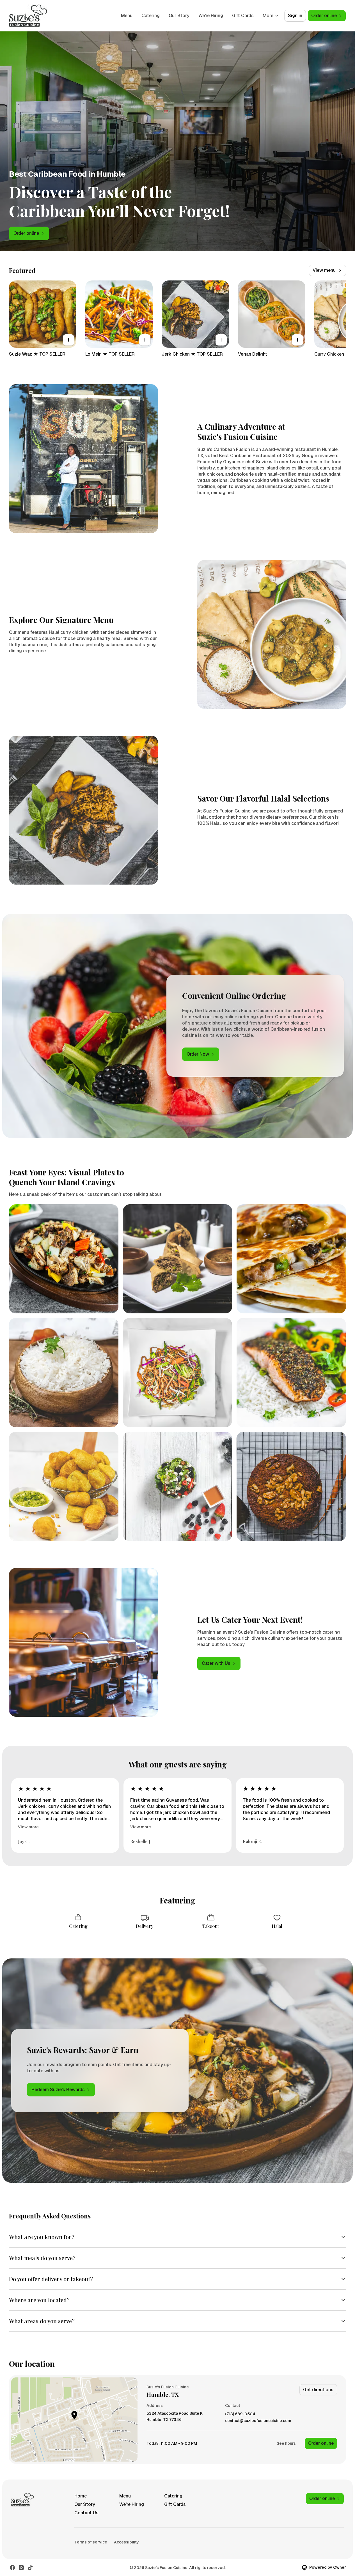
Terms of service (91, 2542)
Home (81, 2496)
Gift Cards (243, 16)
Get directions (318, 2390)
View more (28, 1827)
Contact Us (86, 2513)
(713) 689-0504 (240, 2414)
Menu (127, 16)
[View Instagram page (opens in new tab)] (21, 2568)
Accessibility (126, 2542)
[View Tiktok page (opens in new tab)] (30, 2568)
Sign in (295, 16)
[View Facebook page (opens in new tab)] (12, 2568)
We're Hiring (211, 16)
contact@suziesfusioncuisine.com (258, 2421)
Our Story (179, 16)
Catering (151, 16)
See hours (286, 2443)
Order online (321, 2443)
